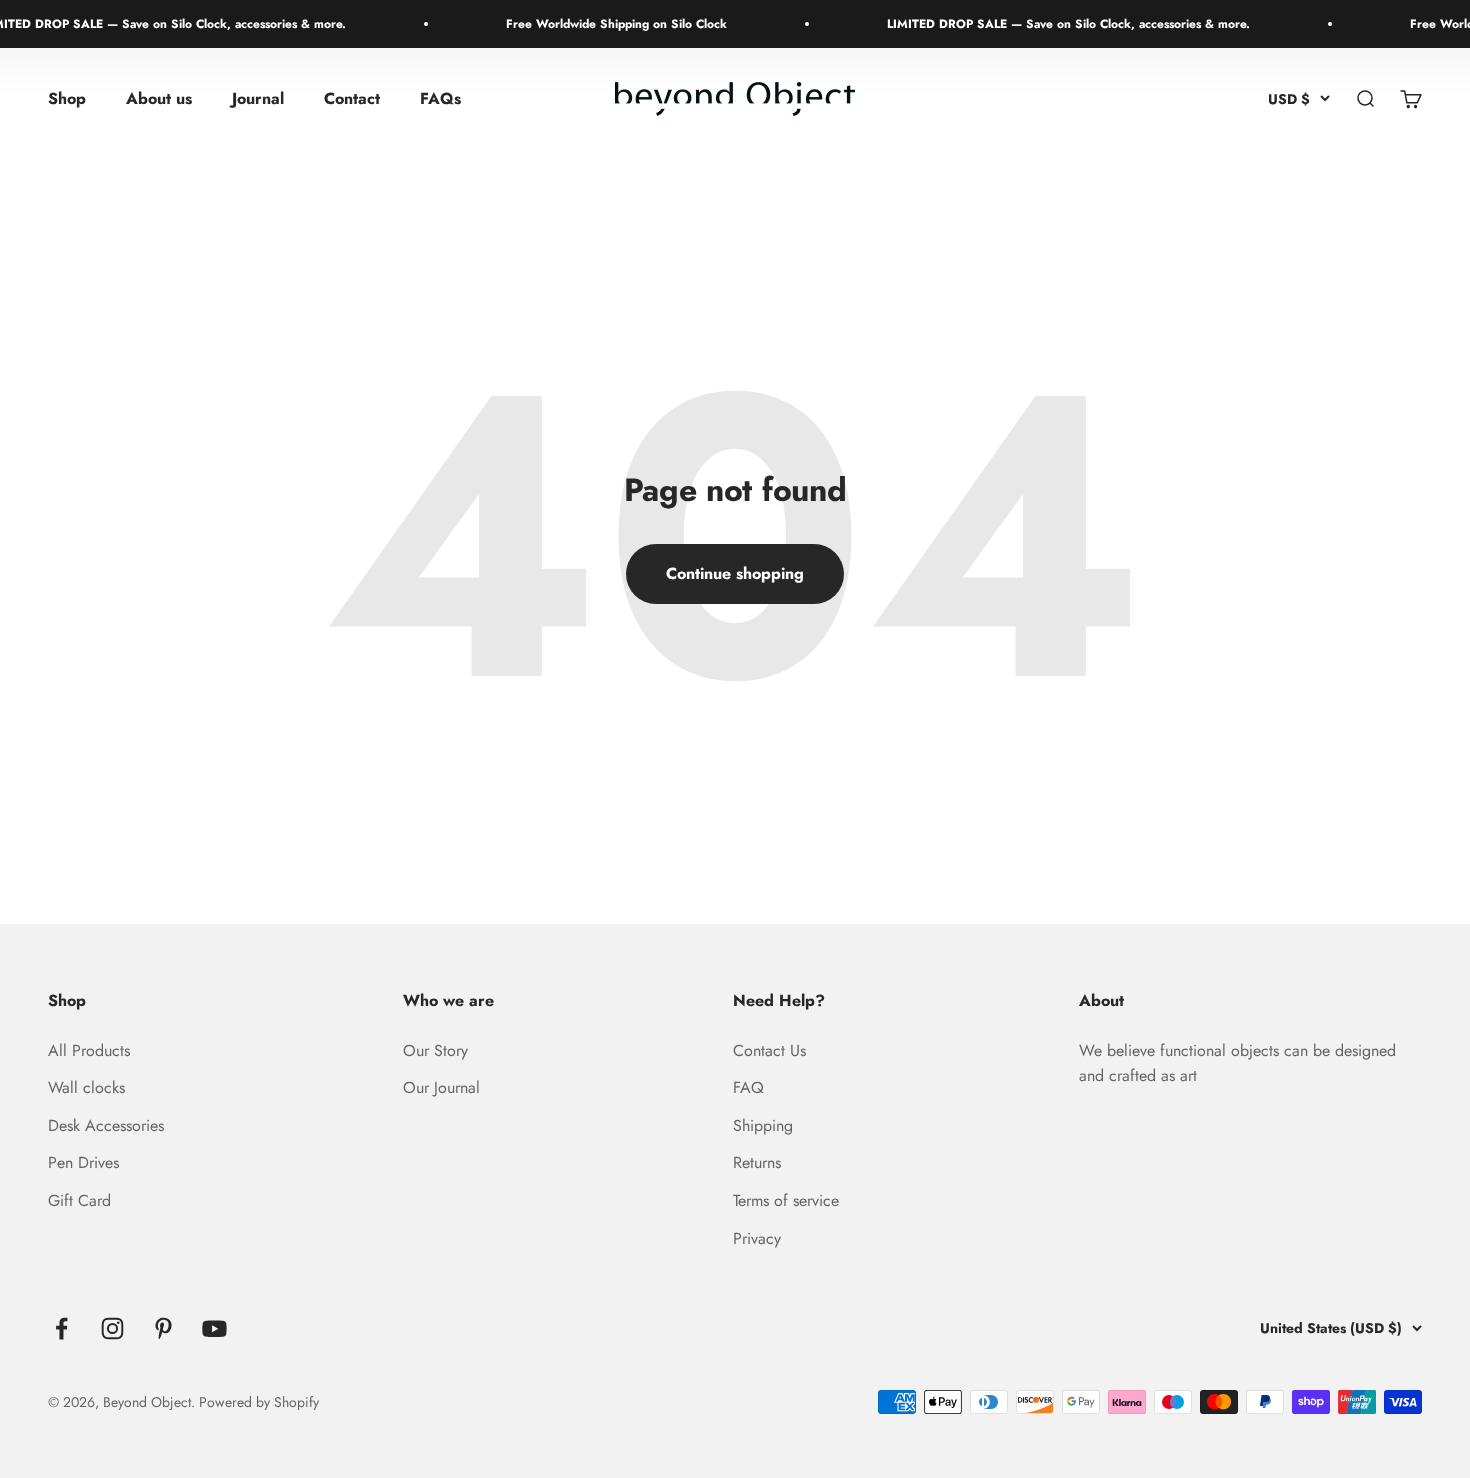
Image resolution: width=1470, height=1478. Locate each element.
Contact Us (769, 1050)
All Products (89, 1050)
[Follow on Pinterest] (163, 1328)
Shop (67, 99)
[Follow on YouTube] (214, 1328)
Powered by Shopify (259, 1402)
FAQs (440, 99)
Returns (757, 1162)
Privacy (757, 1238)
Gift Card (79, 1200)
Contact (352, 99)
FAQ (748, 1087)
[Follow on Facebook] (61, 1328)
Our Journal (441, 1087)
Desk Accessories (106, 1125)
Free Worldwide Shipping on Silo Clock (600, 24)
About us (159, 99)
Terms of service (786, 1200)
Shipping (763, 1125)
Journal (258, 99)
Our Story (435, 1050)
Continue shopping (735, 573)
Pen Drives (83, 1162)
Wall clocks (86, 1087)
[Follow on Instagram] (112, 1328)
